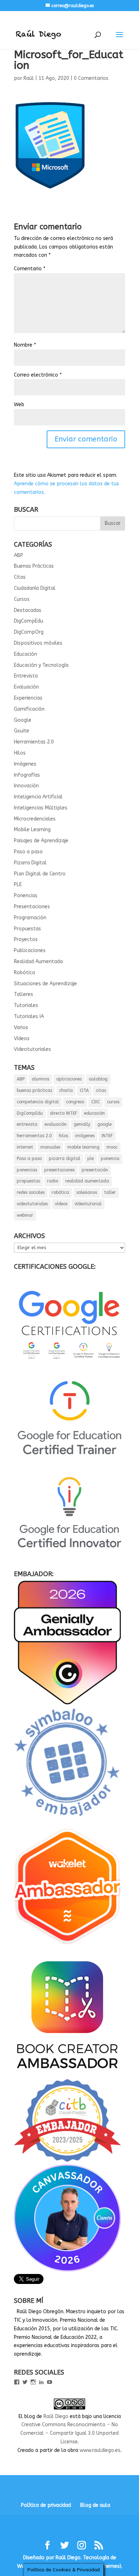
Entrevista (26, 676)
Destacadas (28, 610)
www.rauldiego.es (100, 2450)
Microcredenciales (35, 819)
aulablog (98, 1079)
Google (23, 720)
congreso (75, 1102)
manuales (50, 1147)
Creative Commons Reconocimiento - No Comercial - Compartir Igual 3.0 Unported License (69, 2433)
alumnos (40, 1079)
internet (25, 1147)
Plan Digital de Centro (40, 874)
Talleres (24, 994)
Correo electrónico (38, 375)
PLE (18, 885)
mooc (112, 1147)
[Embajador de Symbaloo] (67, 1819)
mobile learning (83, 1147)
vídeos (61, 1204)
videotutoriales (32, 1204)
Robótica (24, 973)
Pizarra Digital (30, 863)
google (104, 1124)
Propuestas (27, 929)
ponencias (27, 1170)
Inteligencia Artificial (38, 797)
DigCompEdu (29, 621)
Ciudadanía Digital (35, 588)
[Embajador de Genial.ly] (67, 1703)
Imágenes (25, 764)
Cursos (22, 599)
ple (91, 1159)
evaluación (56, 1124)
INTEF (107, 1136)
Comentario (30, 269)
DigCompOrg (29, 632)
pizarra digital (65, 1159)
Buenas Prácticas (34, 566)
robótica (60, 1192)
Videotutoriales (32, 1049)
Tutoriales (26, 1005)
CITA (84, 1090)
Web (19, 405)
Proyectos (26, 939)
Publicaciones (30, 950)
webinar (25, 1215)
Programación (30, 918)
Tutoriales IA (29, 1016)
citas (101, 1090)
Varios (21, 1028)
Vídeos (22, 1039)
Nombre (25, 345)
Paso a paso (28, 852)
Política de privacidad (46, 2505)
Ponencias (26, 896)
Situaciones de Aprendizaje (45, 984)
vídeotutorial (88, 1204)
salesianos (87, 1192)
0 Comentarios (91, 78)
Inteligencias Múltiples (41, 808)
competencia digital (38, 1102)
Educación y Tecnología (41, 665)
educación (94, 1113)
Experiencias (28, 698)
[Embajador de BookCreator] (67, 2075)
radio (53, 1181)
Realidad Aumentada (38, 962)
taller (110, 1192)
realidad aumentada (87, 1181)
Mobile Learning (32, 830)
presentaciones (59, 1170)
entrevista (27, 1124)
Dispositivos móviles (38, 643)
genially (82, 1124)
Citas (20, 577)
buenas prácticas (34, 1090)
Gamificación (29, 709)
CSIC (96, 1102)
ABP (19, 555)
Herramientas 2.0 (34, 742)
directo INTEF (63, 1113)
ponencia (110, 1159)
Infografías (27, 775)
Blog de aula (95, 2505)
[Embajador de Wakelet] (67, 1947)
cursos (113, 1102)
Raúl (29, 78)
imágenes (85, 1136)
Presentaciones (32, 907)
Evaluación (26, 687)
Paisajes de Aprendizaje (41, 841)
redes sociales (31, 1192)
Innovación (26, 786)
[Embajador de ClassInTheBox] (67, 2160)
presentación (95, 1170)
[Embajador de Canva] (67, 2270)
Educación (25, 654)
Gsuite (22, 731)
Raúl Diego (56, 2416)
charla (66, 1090)
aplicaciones (69, 1079)
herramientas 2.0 (34, 1136)
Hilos (20, 753)
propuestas (28, 1181)
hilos (63, 1136)
